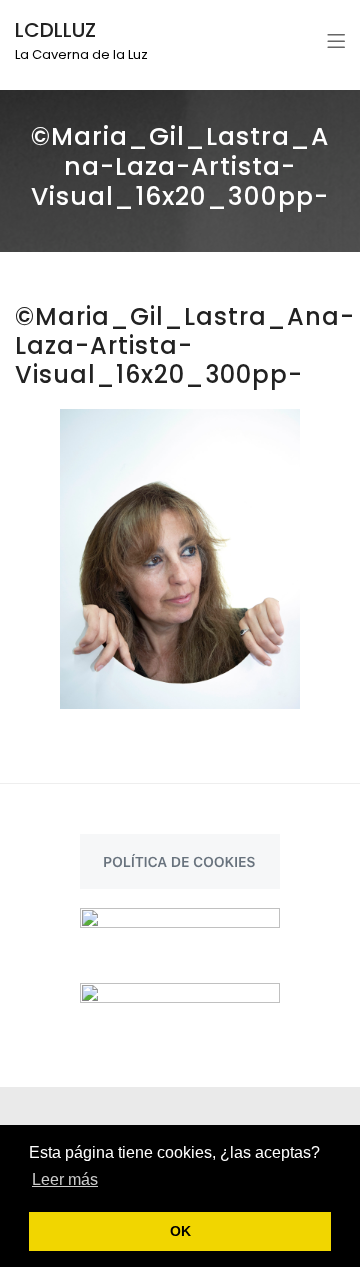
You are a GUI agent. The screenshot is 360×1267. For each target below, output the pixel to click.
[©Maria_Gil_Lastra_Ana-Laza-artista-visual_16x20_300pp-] (180, 559)
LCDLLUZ (55, 30)
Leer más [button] (65, 1179)
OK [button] (180, 1231)
